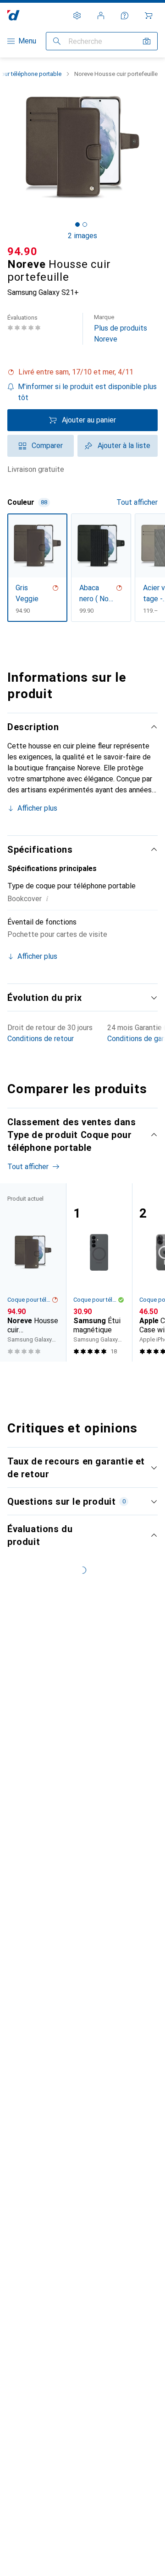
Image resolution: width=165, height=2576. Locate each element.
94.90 (22, 251)
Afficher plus (37, 808)
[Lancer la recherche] (57, 41)
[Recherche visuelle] (147, 41)
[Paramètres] (77, 16)
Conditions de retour (41, 1039)
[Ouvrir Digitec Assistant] (125, 16)
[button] (82, 372)
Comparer (47, 446)
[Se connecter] (101, 16)
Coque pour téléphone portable (29, 1300)
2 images (82, 236)
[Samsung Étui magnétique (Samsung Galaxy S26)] (99, 1272)
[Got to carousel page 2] (85, 224)
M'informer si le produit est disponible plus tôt (87, 392)
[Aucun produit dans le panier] (148, 16)
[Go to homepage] (14, 15)
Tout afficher (137, 502)
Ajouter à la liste (124, 446)
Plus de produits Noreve (121, 329)
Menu (27, 41)
